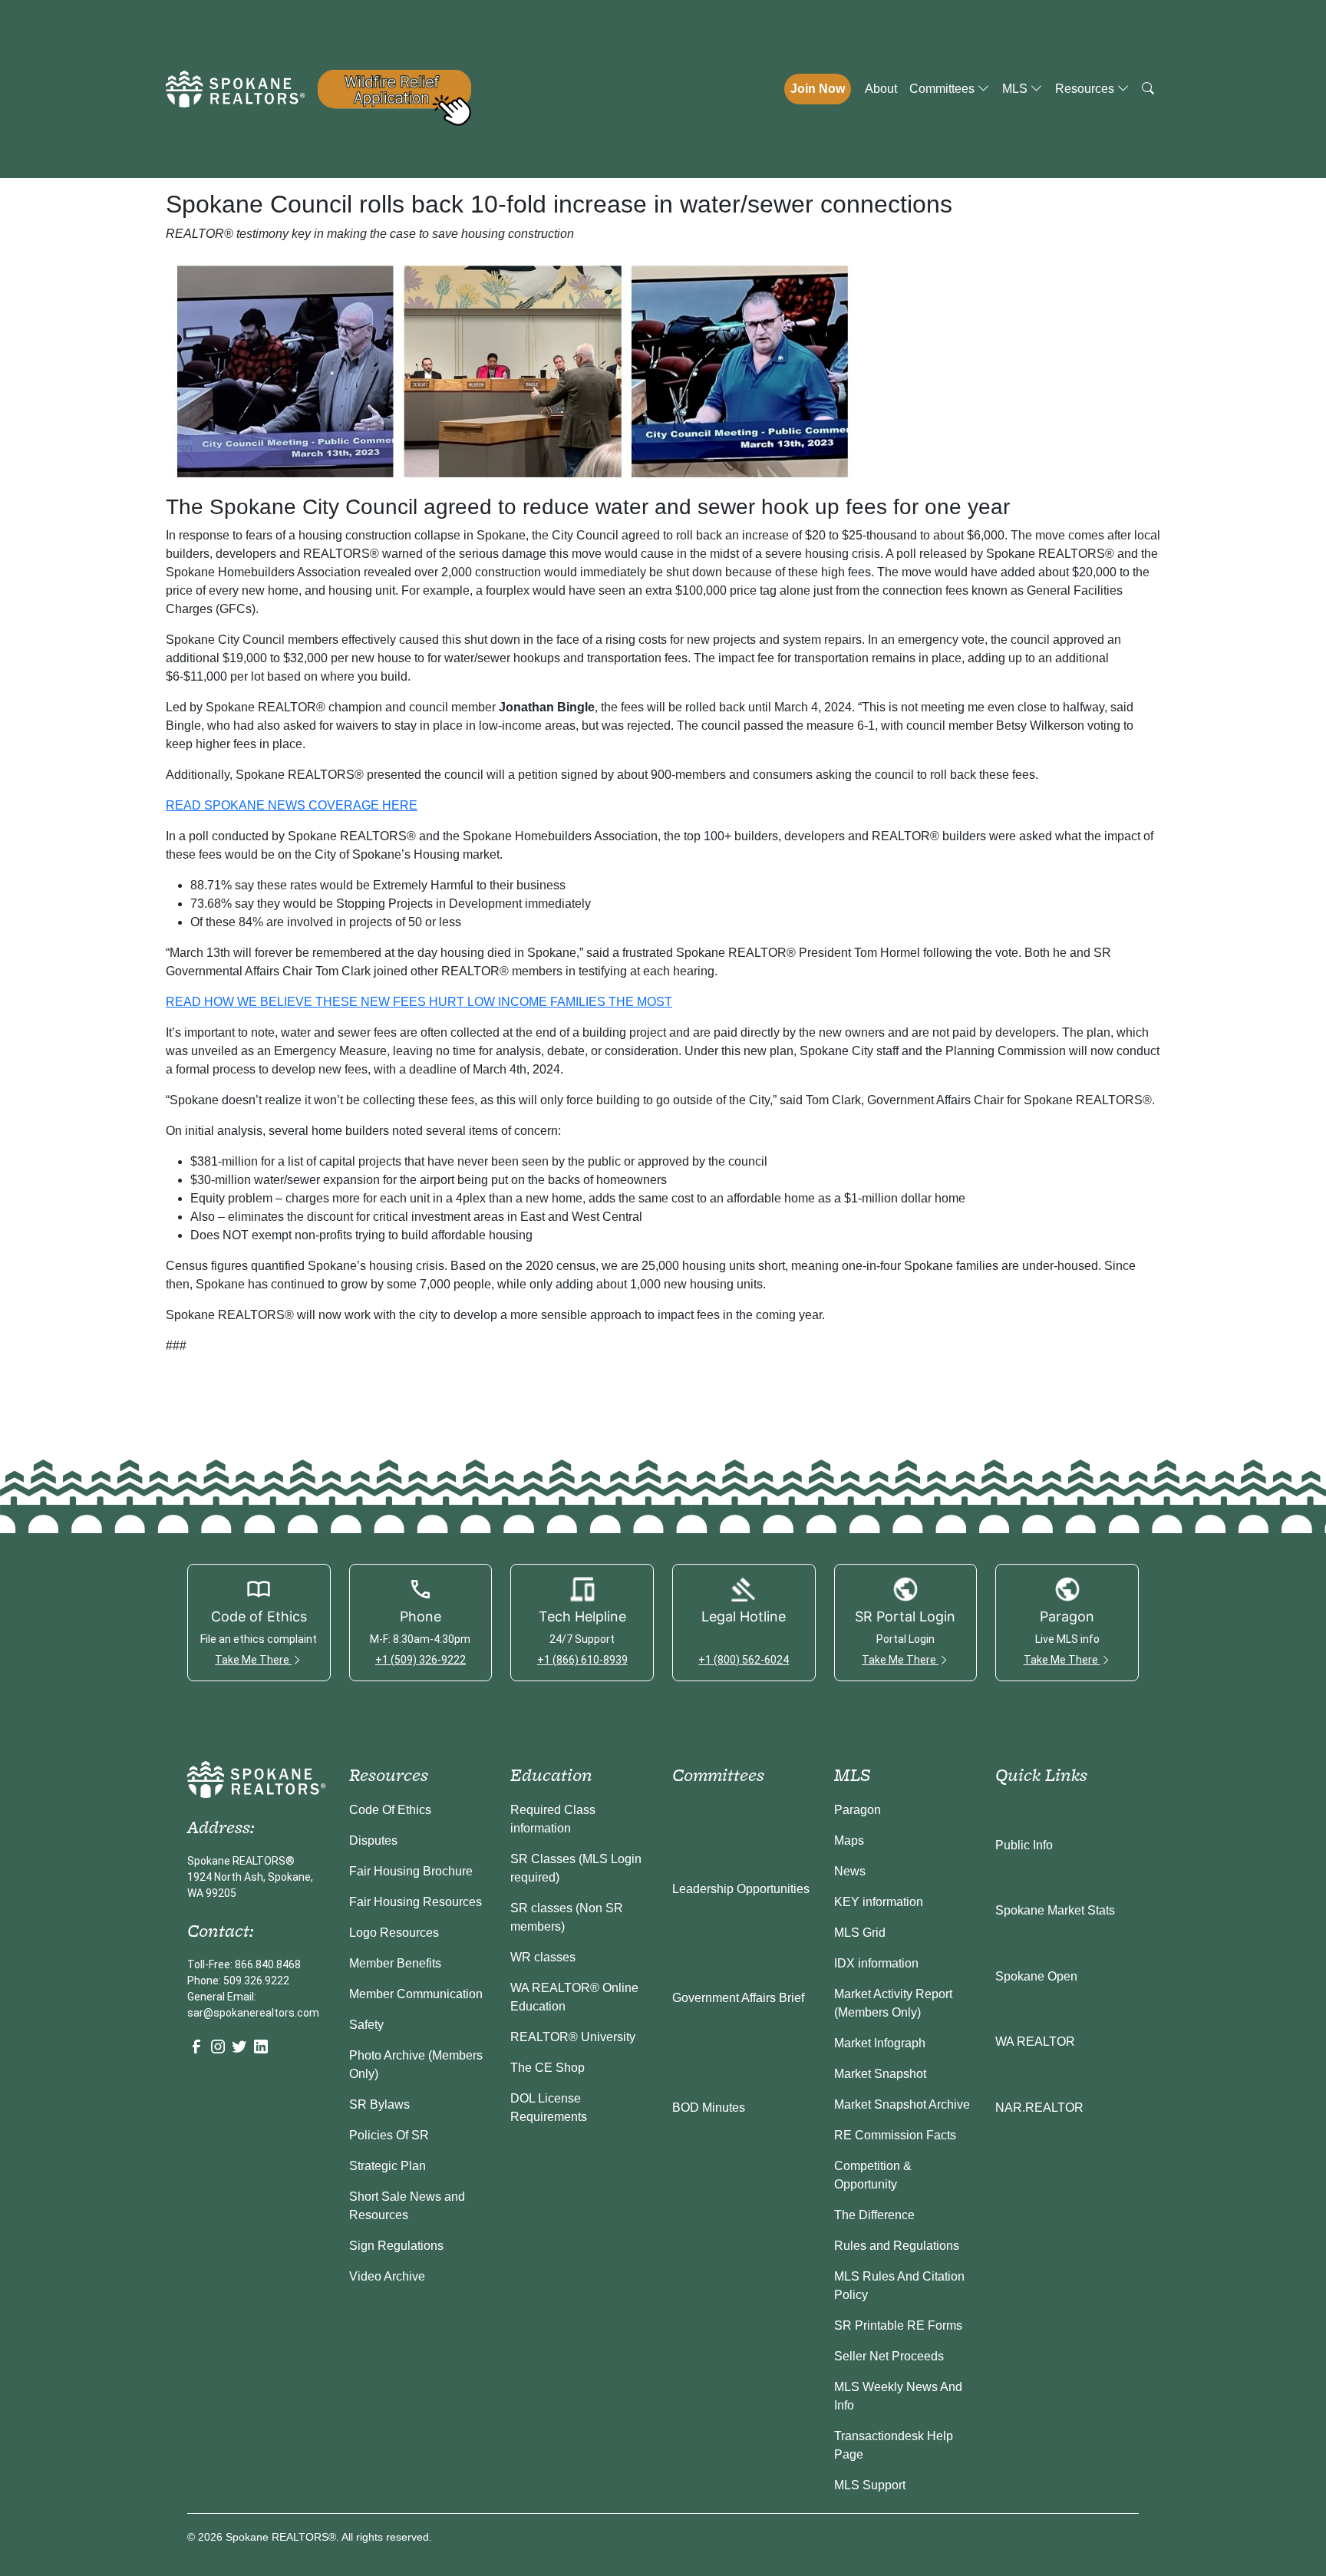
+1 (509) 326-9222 (421, 1660)
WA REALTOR (1035, 2042)
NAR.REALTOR (1039, 2108)
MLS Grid (860, 1933)
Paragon (858, 1810)
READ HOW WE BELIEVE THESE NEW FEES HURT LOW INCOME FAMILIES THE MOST (419, 1002)
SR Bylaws (379, 2104)
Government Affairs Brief (738, 1998)
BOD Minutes (709, 2108)
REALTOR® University (573, 2037)
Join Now (818, 89)
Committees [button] (943, 89)
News (850, 1871)
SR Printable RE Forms (898, 2325)
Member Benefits (395, 1963)
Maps (849, 1840)
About (881, 89)
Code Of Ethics (390, 1810)
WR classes (543, 1957)
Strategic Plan (388, 2166)
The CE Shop (548, 2068)
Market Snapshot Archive (902, 2104)
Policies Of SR (389, 2135)
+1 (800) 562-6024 (744, 1660)
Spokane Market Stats (1055, 1910)
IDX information (876, 1963)
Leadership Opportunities (741, 1889)
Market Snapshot (880, 2074)
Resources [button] (1086, 89)
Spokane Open (1036, 1976)
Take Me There (253, 1660)
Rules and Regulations (897, 2246)
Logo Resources (394, 1933)
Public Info (1024, 1845)
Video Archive (387, 2276)
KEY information (879, 1902)
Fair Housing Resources (416, 1902)
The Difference (874, 2215)
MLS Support (870, 2485)
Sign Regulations (396, 2246)
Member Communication (416, 1994)
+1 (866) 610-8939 (582, 1660)
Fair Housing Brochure (411, 1871)
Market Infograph (880, 2043)
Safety (366, 2025)
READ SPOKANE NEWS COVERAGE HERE (292, 805)
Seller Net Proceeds (889, 2356)
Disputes (373, 1840)
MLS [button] (1016, 89)
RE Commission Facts (895, 2135)
